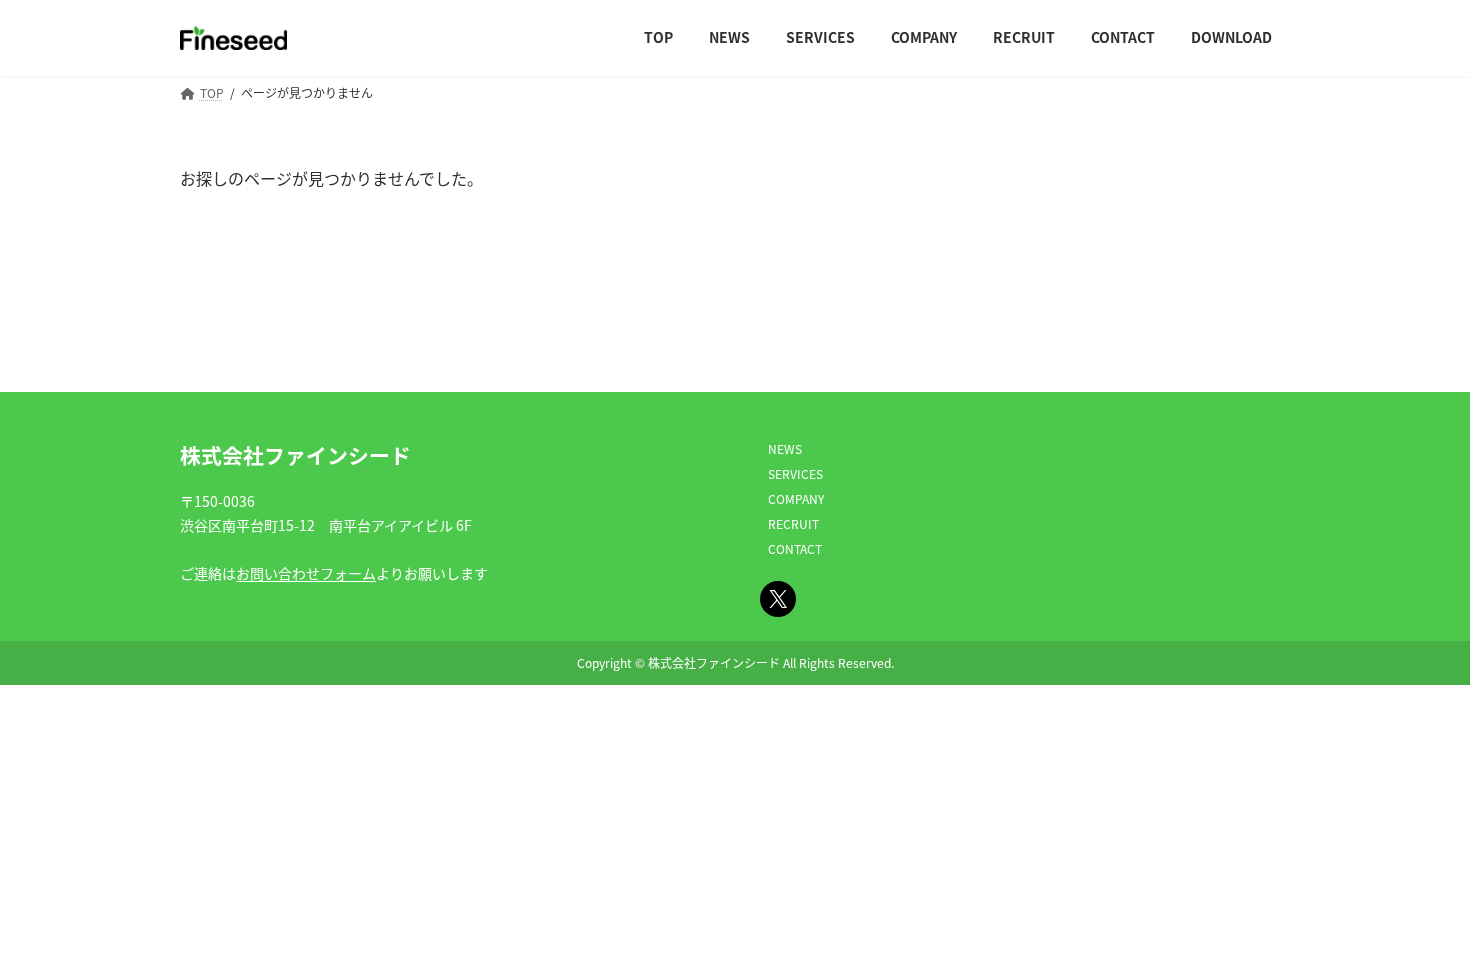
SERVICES (795, 473)
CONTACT (795, 548)
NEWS (785, 448)
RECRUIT (793, 523)
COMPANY (796, 498)
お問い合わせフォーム (306, 573)
